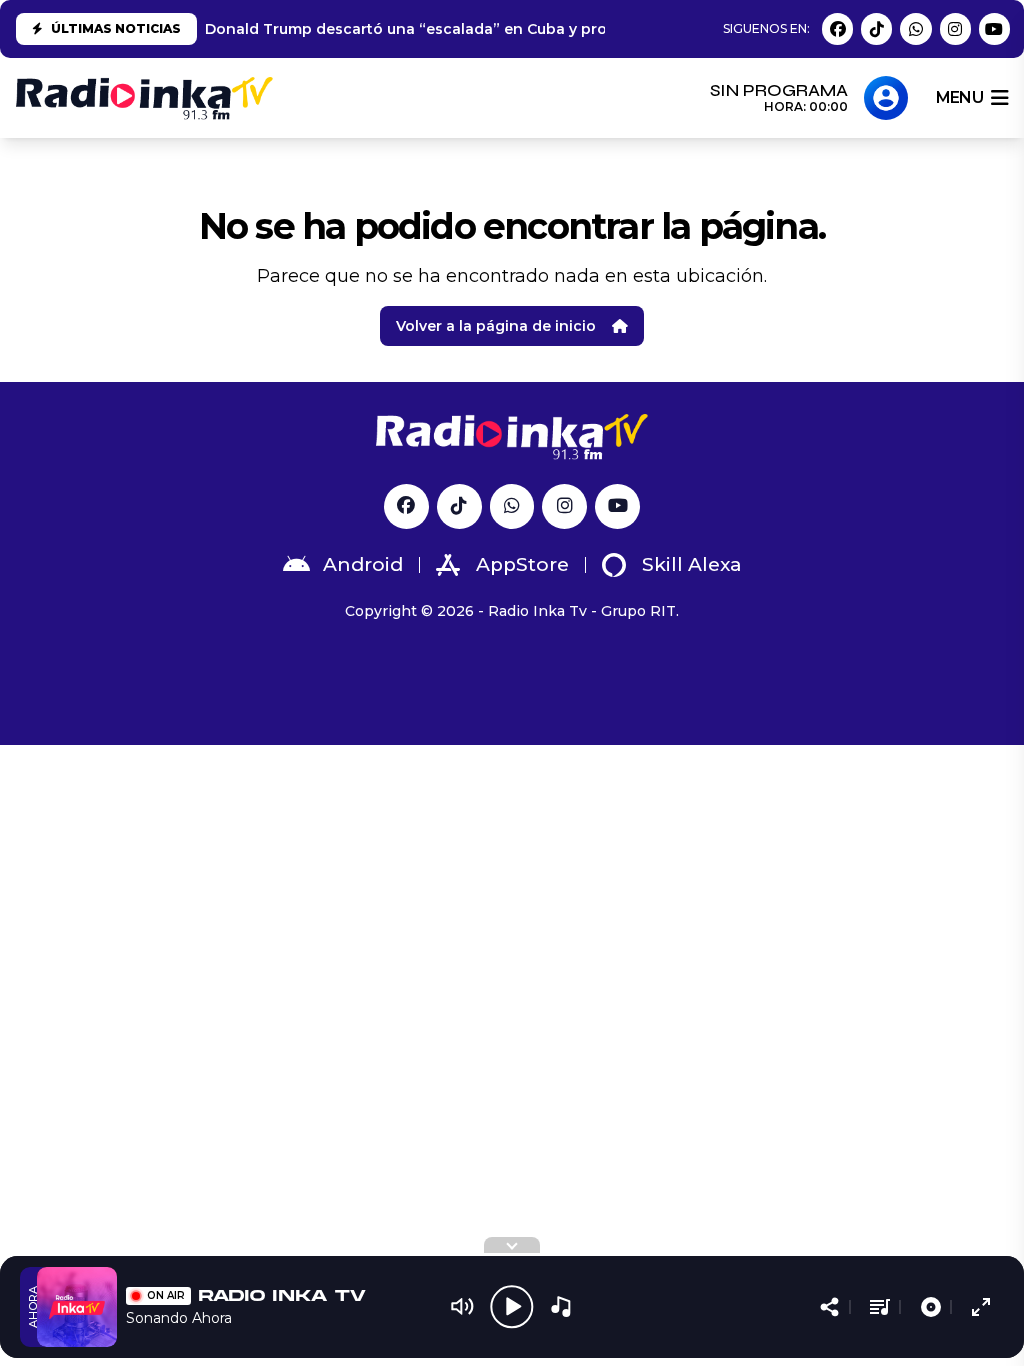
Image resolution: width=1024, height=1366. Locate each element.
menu (959, 97)
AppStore (522, 564)
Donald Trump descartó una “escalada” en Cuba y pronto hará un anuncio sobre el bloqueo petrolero (583, 29)
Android (363, 564)
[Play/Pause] (511, 1306)
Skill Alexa (692, 564)
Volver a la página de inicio (496, 326)
